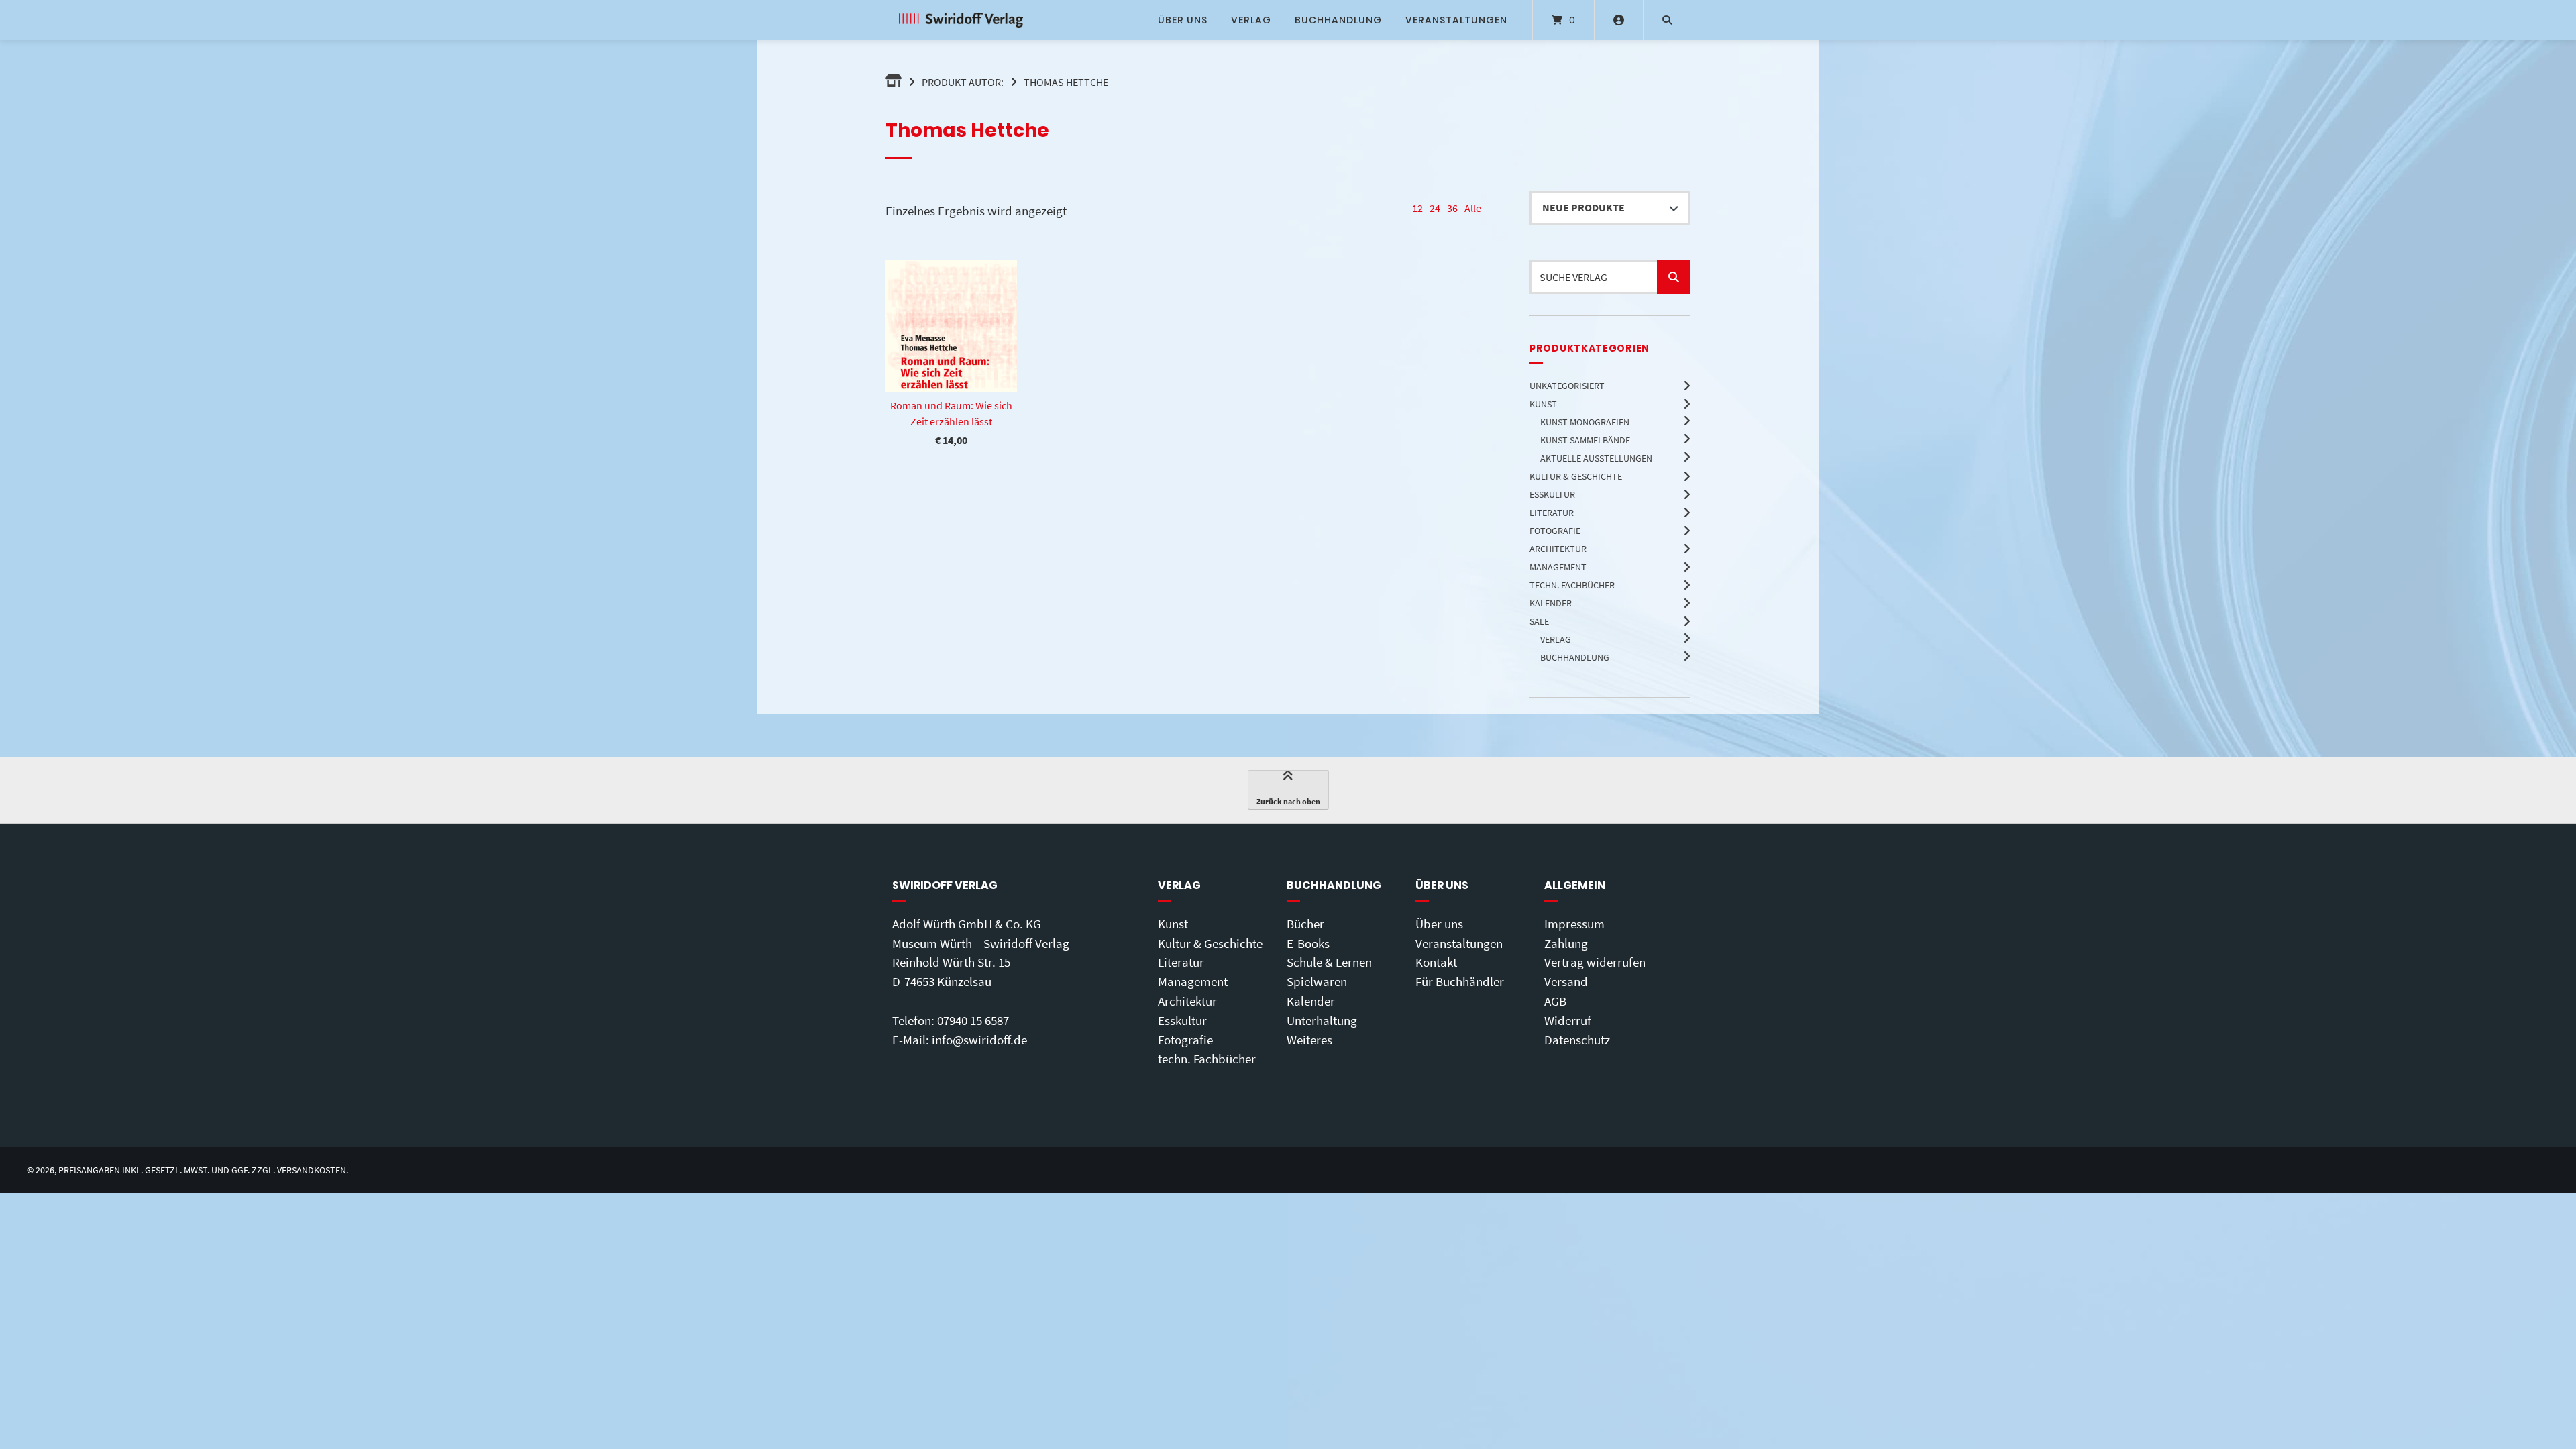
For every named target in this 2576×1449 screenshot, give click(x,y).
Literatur (1181, 962)
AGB (1555, 1001)
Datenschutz (1577, 1040)
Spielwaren (1317, 981)
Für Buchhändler (1460, 981)
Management (1193, 981)
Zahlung (1566, 943)
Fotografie (1185, 1040)
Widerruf (1568, 1020)
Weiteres (1309, 1040)
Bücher (1305, 924)
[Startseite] (961, 20)
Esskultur (1182, 1020)
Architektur (1187, 1001)
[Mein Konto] (1619, 20)
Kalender (1311, 1001)
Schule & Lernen (1329, 962)
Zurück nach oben (1288, 801)
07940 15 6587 (973, 1020)
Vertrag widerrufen (1595, 962)
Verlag (1251, 20)
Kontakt (1436, 962)
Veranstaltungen (1456, 20)
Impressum (1574, 924)
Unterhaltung (1322, 1020)
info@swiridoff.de (979, 1040)
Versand (1566, 981)
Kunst (1173, 924)
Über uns (1183, 20)
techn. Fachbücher (1207, 1059)
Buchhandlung (1338, 20)
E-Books (1308, 943)
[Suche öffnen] (1667, 20)
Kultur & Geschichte (1210, 943)
